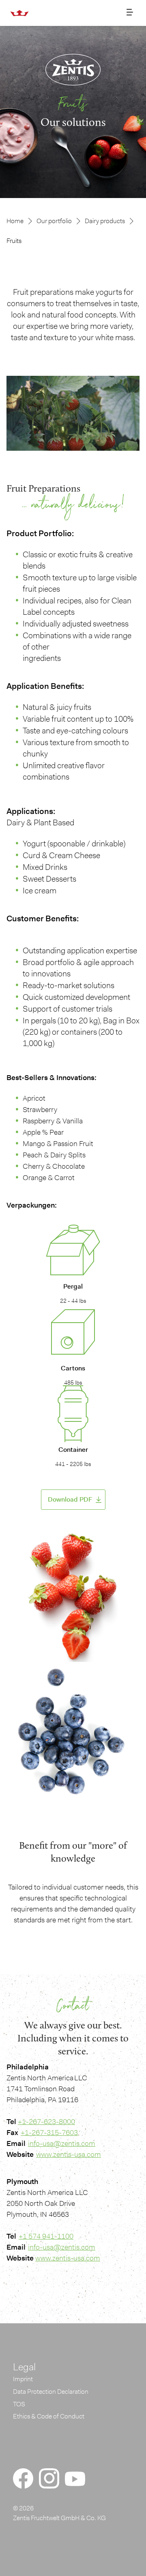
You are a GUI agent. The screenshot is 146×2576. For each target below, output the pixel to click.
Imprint (23, 2379)
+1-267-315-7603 (49, 2133)
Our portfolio (54, 221)
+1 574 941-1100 (46, 2236)
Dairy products (105, 221)
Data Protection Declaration (51, 2392)
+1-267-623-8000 (46, 2122)
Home (15, 221)
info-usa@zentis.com (62, 2143)
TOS (19, 2404)
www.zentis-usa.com (69, 2154)
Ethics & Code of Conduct (49, 2416)
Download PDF (70, 1499)
